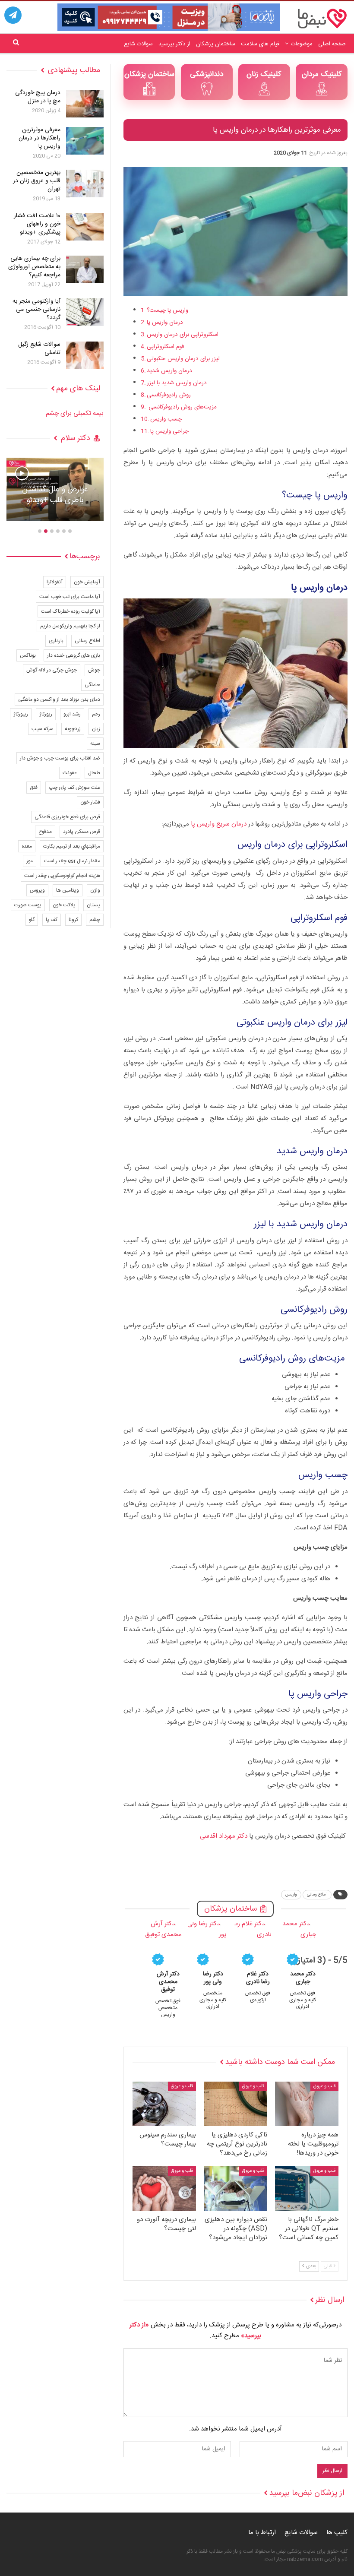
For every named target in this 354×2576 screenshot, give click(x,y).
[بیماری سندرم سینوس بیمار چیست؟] (164, 2104)
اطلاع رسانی (317, 1895)
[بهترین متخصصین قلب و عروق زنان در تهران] (85, 184)
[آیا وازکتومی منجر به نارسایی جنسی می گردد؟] (85, 312)
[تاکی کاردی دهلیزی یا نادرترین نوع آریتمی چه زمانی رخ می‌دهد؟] (235, 2104)
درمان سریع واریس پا (219, 824)
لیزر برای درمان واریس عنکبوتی (183, 359)
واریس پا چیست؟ (168, 310)
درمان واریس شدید (169, 371)
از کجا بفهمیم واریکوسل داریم (70, 626)
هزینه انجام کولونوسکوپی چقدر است (62, 876)
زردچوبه (73, 729)
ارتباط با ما (262, 2533)
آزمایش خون (87, 582)
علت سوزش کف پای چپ (74, 788)
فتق (34, 788)
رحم (96, 714)
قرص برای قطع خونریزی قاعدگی (67, 817)
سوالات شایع (138, 44)
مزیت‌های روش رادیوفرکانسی (182, 407)
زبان (96, 729)
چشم (95, 920)
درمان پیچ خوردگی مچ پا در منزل (38, 97)
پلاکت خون (64, 905)
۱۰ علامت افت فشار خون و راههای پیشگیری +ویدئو (37, 224)
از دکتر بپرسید (174, 44)
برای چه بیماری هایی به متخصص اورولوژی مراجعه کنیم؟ (34, 267)
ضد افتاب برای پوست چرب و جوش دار (60, 758)
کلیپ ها (337, 2533)
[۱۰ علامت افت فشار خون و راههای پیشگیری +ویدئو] (85, 227)
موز (30, 861)
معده (27, 846)
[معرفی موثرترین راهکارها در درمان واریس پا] (85, 141)
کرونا (73, 920)
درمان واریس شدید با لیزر (177, 383)
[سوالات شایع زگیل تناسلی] (85, 355)
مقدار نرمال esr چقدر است (72, 861)
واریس (291, 1895)
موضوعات (302, 44)
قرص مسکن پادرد (82, 832)
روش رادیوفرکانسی (169, 395)
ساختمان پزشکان (216, 44)
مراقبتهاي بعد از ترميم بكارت (72, 846)
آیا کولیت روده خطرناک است (71, 611)
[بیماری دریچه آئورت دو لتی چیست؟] (164, 2188)
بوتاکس (28, 655)
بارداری (56, 641)
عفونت (70, 773)
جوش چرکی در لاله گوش (52, 670)
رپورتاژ (46, 714)
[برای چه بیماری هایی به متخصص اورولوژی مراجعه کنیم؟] (85, 269)
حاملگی (92, 685)
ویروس (37, 890)
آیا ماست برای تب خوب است (70, 597)
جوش (94, 670)
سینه (95, 744)
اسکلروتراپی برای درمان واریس (183, 335)
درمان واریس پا (165, 323)
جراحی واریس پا (169, 431)
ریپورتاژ (21, 714)
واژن (95, 890)
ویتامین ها (68, 890)
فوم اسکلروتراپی (166, 347)
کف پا (52, 920)
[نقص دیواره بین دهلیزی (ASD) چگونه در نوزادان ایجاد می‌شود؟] (235, 2188)
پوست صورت (28, 905)
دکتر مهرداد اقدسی (224, 1836)
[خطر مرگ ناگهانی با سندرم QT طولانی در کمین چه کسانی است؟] (307, 2188)
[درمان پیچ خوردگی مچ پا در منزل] (85, 104)
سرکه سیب (43, 729)
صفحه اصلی (332, 44)
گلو (32, 920)
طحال (94, 773)
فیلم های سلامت (260, 44)
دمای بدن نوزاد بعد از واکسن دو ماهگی (59, 699)
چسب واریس (166, 419)
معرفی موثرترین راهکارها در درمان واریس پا (40, 138)
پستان (93, 905)
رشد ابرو (72, 714)
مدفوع (45, 832)
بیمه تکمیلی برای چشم (75, 413)
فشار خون (90, 802)
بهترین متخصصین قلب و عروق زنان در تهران (37, 181)
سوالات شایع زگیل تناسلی (39, 349)
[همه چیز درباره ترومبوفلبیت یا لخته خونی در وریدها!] (307, 2104)
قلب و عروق (324, 2086)
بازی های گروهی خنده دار (74, 655)
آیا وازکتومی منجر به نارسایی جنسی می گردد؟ (36, 310)
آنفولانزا (55, 582)
